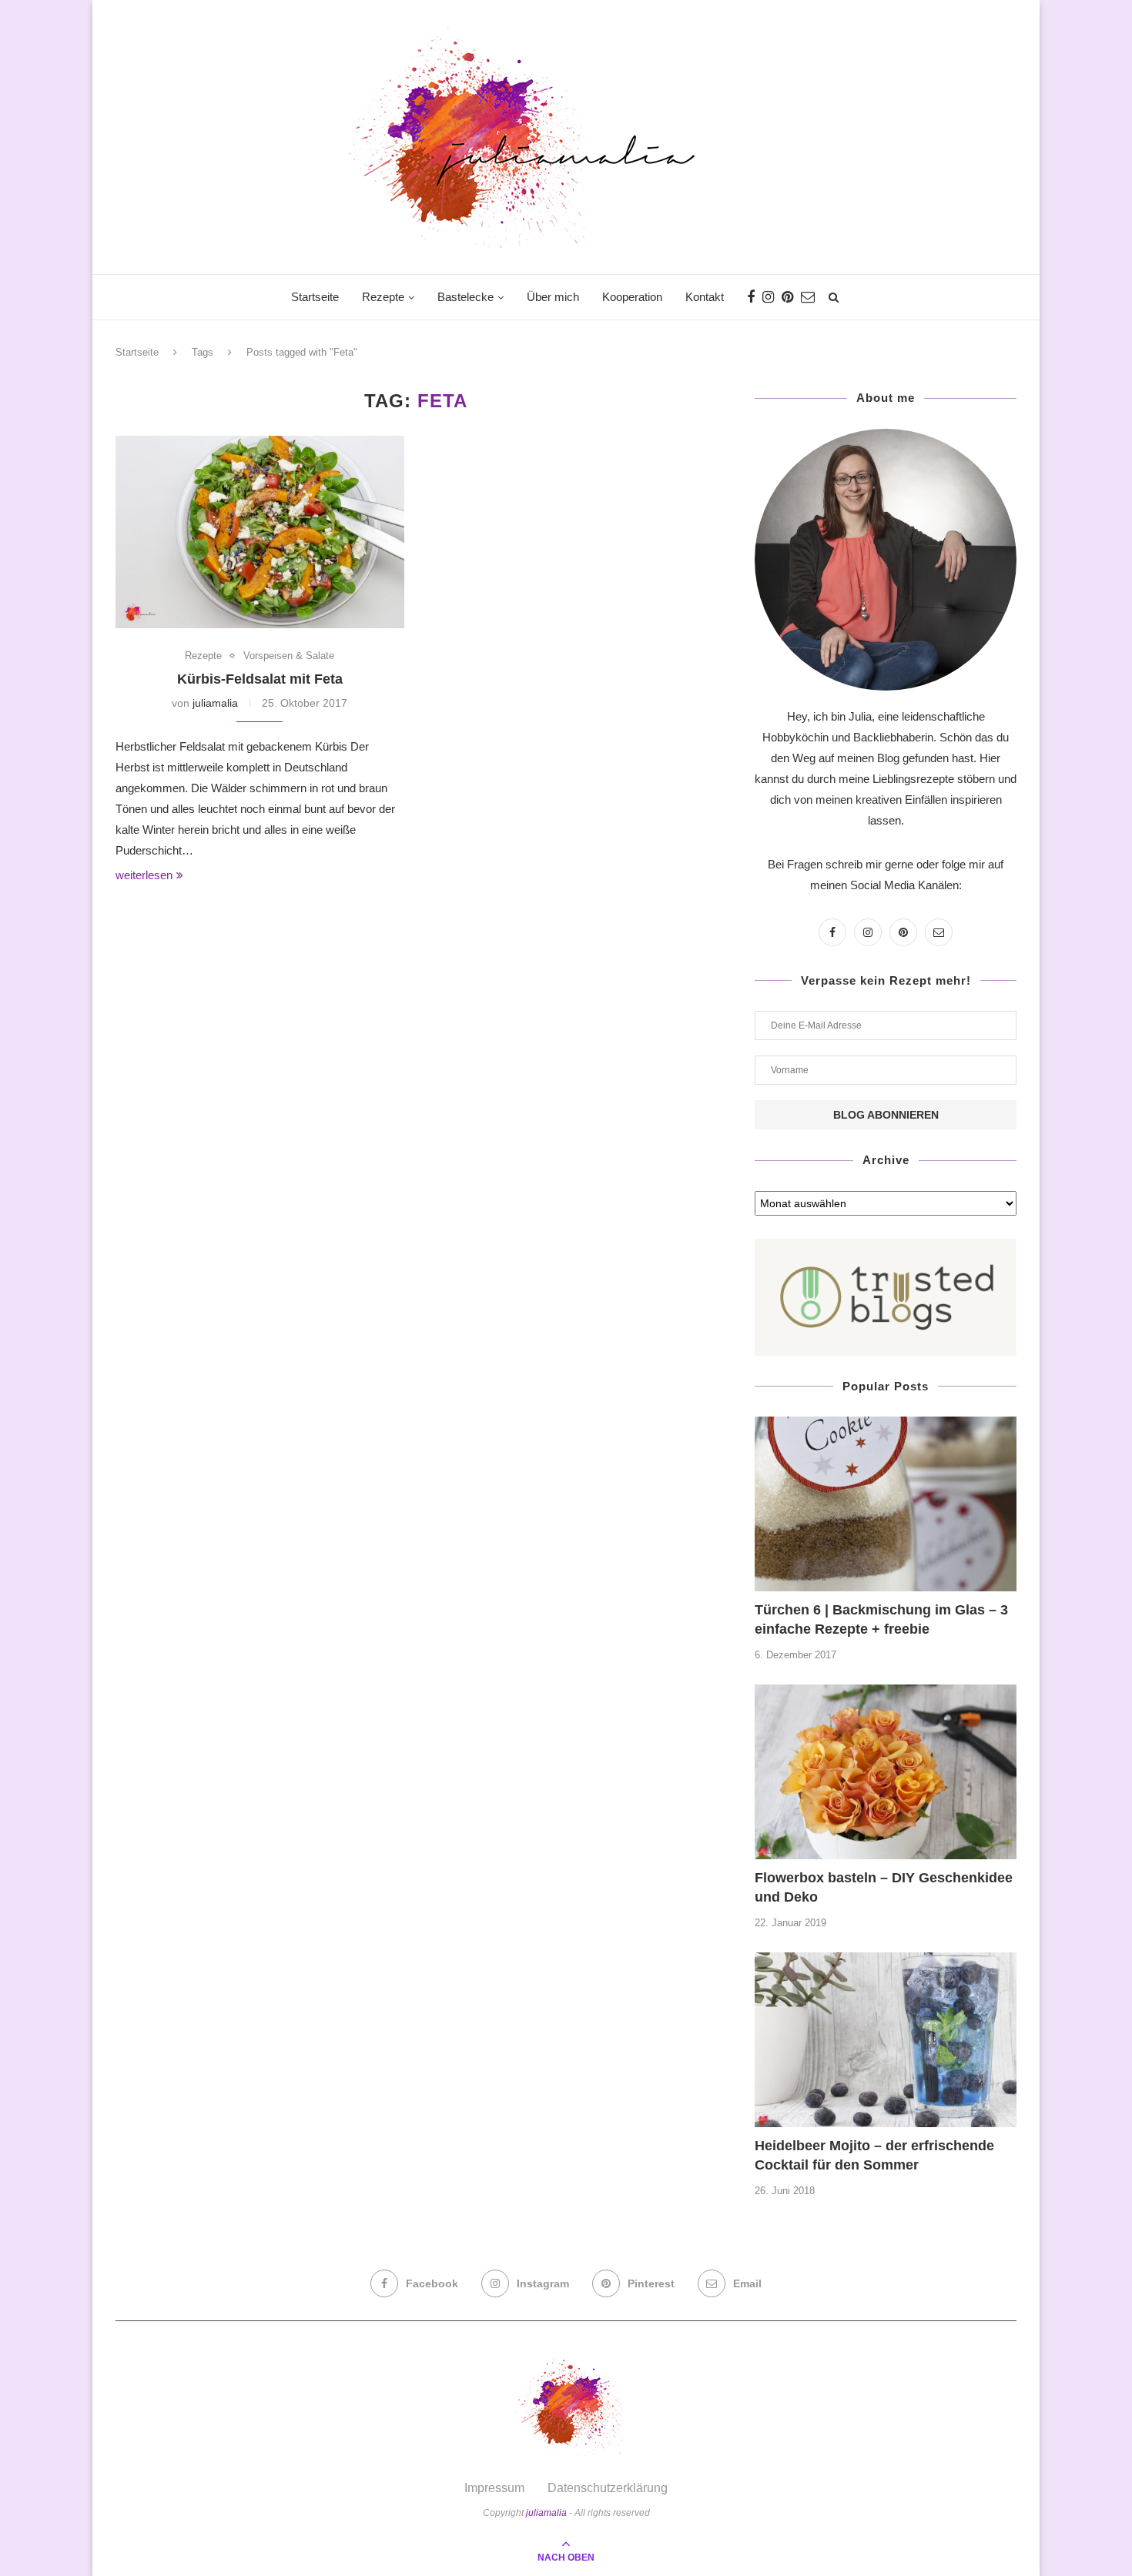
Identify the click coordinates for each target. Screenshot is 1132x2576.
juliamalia (215, 703)
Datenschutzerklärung (608, 2488)
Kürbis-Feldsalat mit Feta (260, 679)
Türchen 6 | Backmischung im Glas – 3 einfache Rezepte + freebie (881, 1619)
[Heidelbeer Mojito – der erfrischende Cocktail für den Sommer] (886, 2040)
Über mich (553, 297)
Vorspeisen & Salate (289, 656)
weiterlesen (144, 875)
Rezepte (383, 297)
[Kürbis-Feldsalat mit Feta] (260, 532)
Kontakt (705, 297)
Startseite (315, 297)
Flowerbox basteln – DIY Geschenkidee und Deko (884, 1887)
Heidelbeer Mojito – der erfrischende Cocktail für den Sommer (874, 2155)
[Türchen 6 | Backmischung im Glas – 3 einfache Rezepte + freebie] (886, 1504)
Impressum (494, 2488)
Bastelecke (466, 297)
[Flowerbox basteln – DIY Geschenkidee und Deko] (886, 1772)
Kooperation (632, 297)
